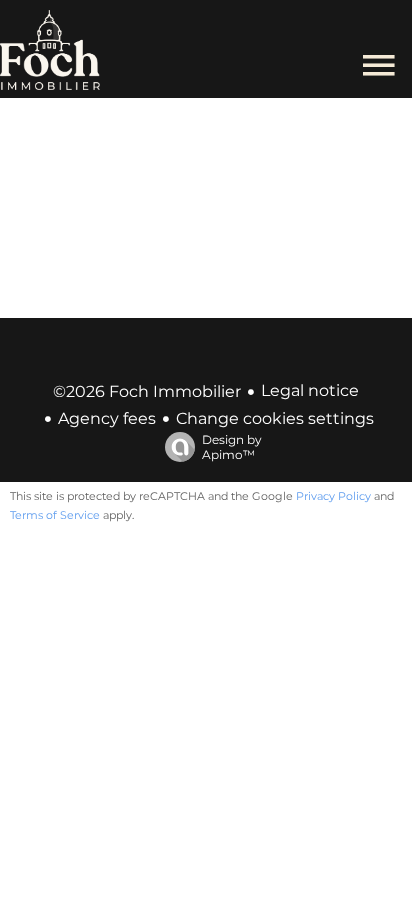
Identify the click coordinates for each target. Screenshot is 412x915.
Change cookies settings (275, 418)
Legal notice (310, 390)
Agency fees (107, 418)
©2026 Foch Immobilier (147, 391)
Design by (232, 447)
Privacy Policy (333, 496)
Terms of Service (55, 515)
